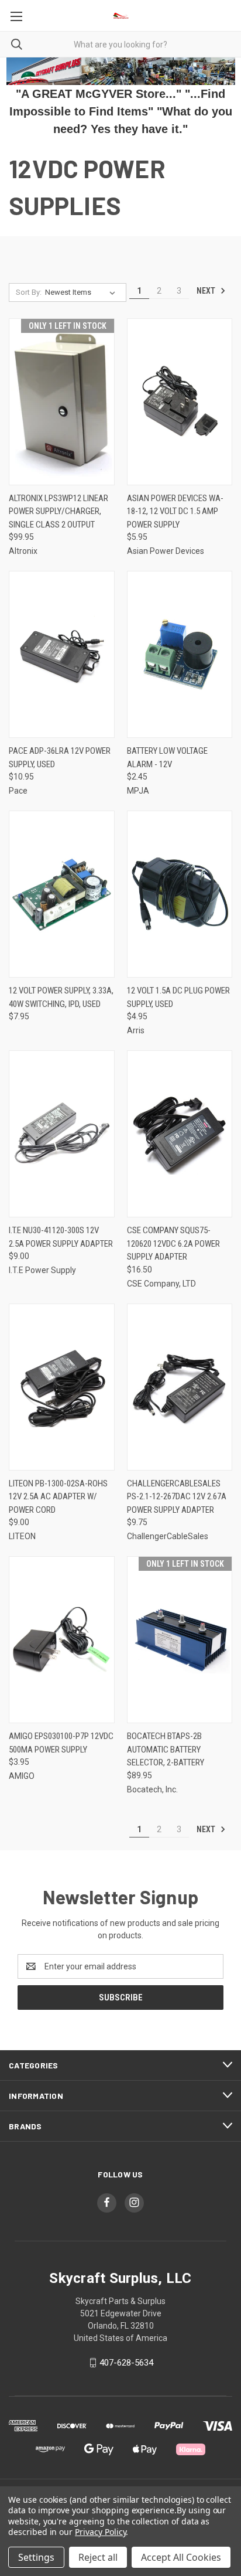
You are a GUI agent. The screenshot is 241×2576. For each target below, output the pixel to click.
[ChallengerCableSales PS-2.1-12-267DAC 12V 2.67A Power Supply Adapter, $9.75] (180, 1387)
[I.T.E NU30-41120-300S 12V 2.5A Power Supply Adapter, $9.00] (62, 1134)
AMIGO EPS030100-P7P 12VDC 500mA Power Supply (61, 1743)
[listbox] (82, 292)
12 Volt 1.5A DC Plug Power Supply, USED (178, 997)
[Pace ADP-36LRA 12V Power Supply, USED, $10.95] (62, 654)
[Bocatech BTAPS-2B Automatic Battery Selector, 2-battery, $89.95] (180, 1640)
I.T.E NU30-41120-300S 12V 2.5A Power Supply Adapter (61, 1237)
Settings (36, 2557)
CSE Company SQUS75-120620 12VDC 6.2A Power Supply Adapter (173, 1243)
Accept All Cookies (181, 2557)
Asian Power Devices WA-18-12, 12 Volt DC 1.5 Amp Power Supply (175, 511)
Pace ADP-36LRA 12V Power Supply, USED (60, 758)
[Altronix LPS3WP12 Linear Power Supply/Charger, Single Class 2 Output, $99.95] (62, 402)
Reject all (98, 2557)
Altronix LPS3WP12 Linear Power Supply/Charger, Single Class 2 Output (58, 511)
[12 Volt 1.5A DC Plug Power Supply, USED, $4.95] (180, 894)
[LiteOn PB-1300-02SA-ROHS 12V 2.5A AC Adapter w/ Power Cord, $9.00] (62, 1387)
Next (207, 291)
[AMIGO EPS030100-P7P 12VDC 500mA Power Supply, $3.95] (62, 1640)
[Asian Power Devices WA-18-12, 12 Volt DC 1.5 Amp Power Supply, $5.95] (180, 402)
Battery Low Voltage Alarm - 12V (167, 758)
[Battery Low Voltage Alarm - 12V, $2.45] (180, 654)
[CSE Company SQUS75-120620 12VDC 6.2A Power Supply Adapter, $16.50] (180, 1134)
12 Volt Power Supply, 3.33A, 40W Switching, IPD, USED (61, 997)
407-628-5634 (126, 2363)
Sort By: (29, 292)
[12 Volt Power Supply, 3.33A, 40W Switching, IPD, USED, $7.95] (62, 894)
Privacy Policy (100, 2532)
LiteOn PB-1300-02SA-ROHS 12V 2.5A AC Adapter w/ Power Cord (58, 1497)
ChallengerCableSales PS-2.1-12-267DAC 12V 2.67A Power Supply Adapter (177, 1497)
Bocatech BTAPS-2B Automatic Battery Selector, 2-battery (166, 1749)
